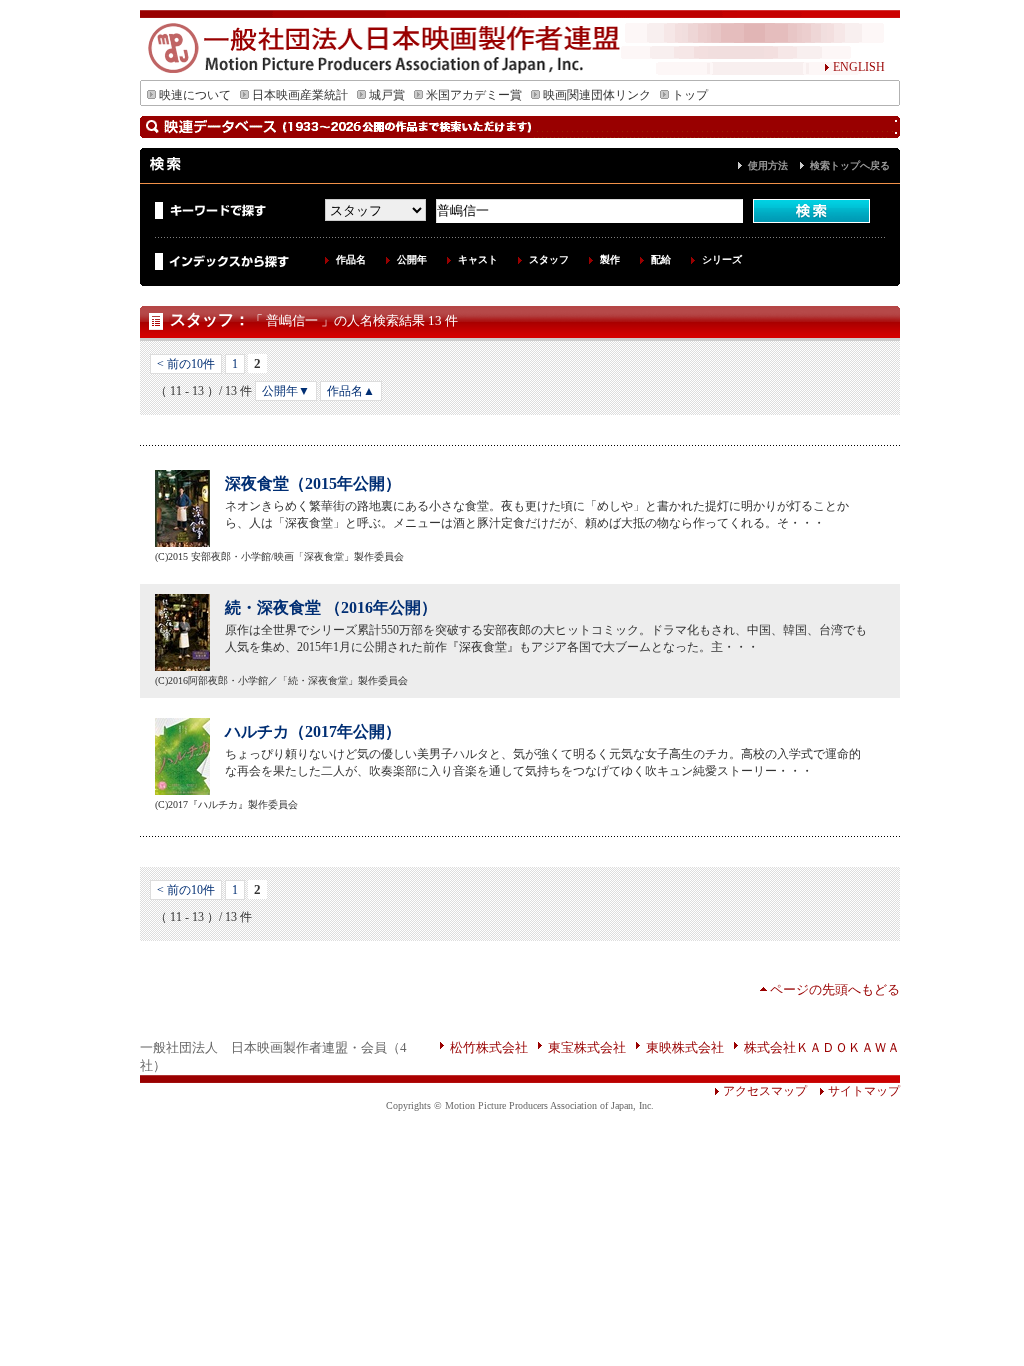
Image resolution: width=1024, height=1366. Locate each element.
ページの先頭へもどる (835, 989)
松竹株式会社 (489, 1047)
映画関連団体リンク (597, 95)
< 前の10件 (186, 364)
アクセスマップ (765, 1091)
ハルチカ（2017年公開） (313, 731)
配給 (661, 259)
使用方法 (768, 165)
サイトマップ (864, 1091)
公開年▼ (286, 391)
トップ (690, 95)
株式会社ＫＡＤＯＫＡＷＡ (822, 1047)
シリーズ (722, 259)
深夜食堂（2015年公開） (313, 483)
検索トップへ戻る (850, 165)
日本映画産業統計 (300, 95)
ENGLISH (859, 67)
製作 (610, 259)
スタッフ (549, 259)
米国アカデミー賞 (474, 95)
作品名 (351, 259)
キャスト (478, 259)
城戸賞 (387, 95)
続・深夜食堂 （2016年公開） (331, 607)
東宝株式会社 (587, 1047)
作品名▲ (351, 391)
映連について (195, 95)
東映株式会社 (685, 1047)
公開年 (412, 259)
